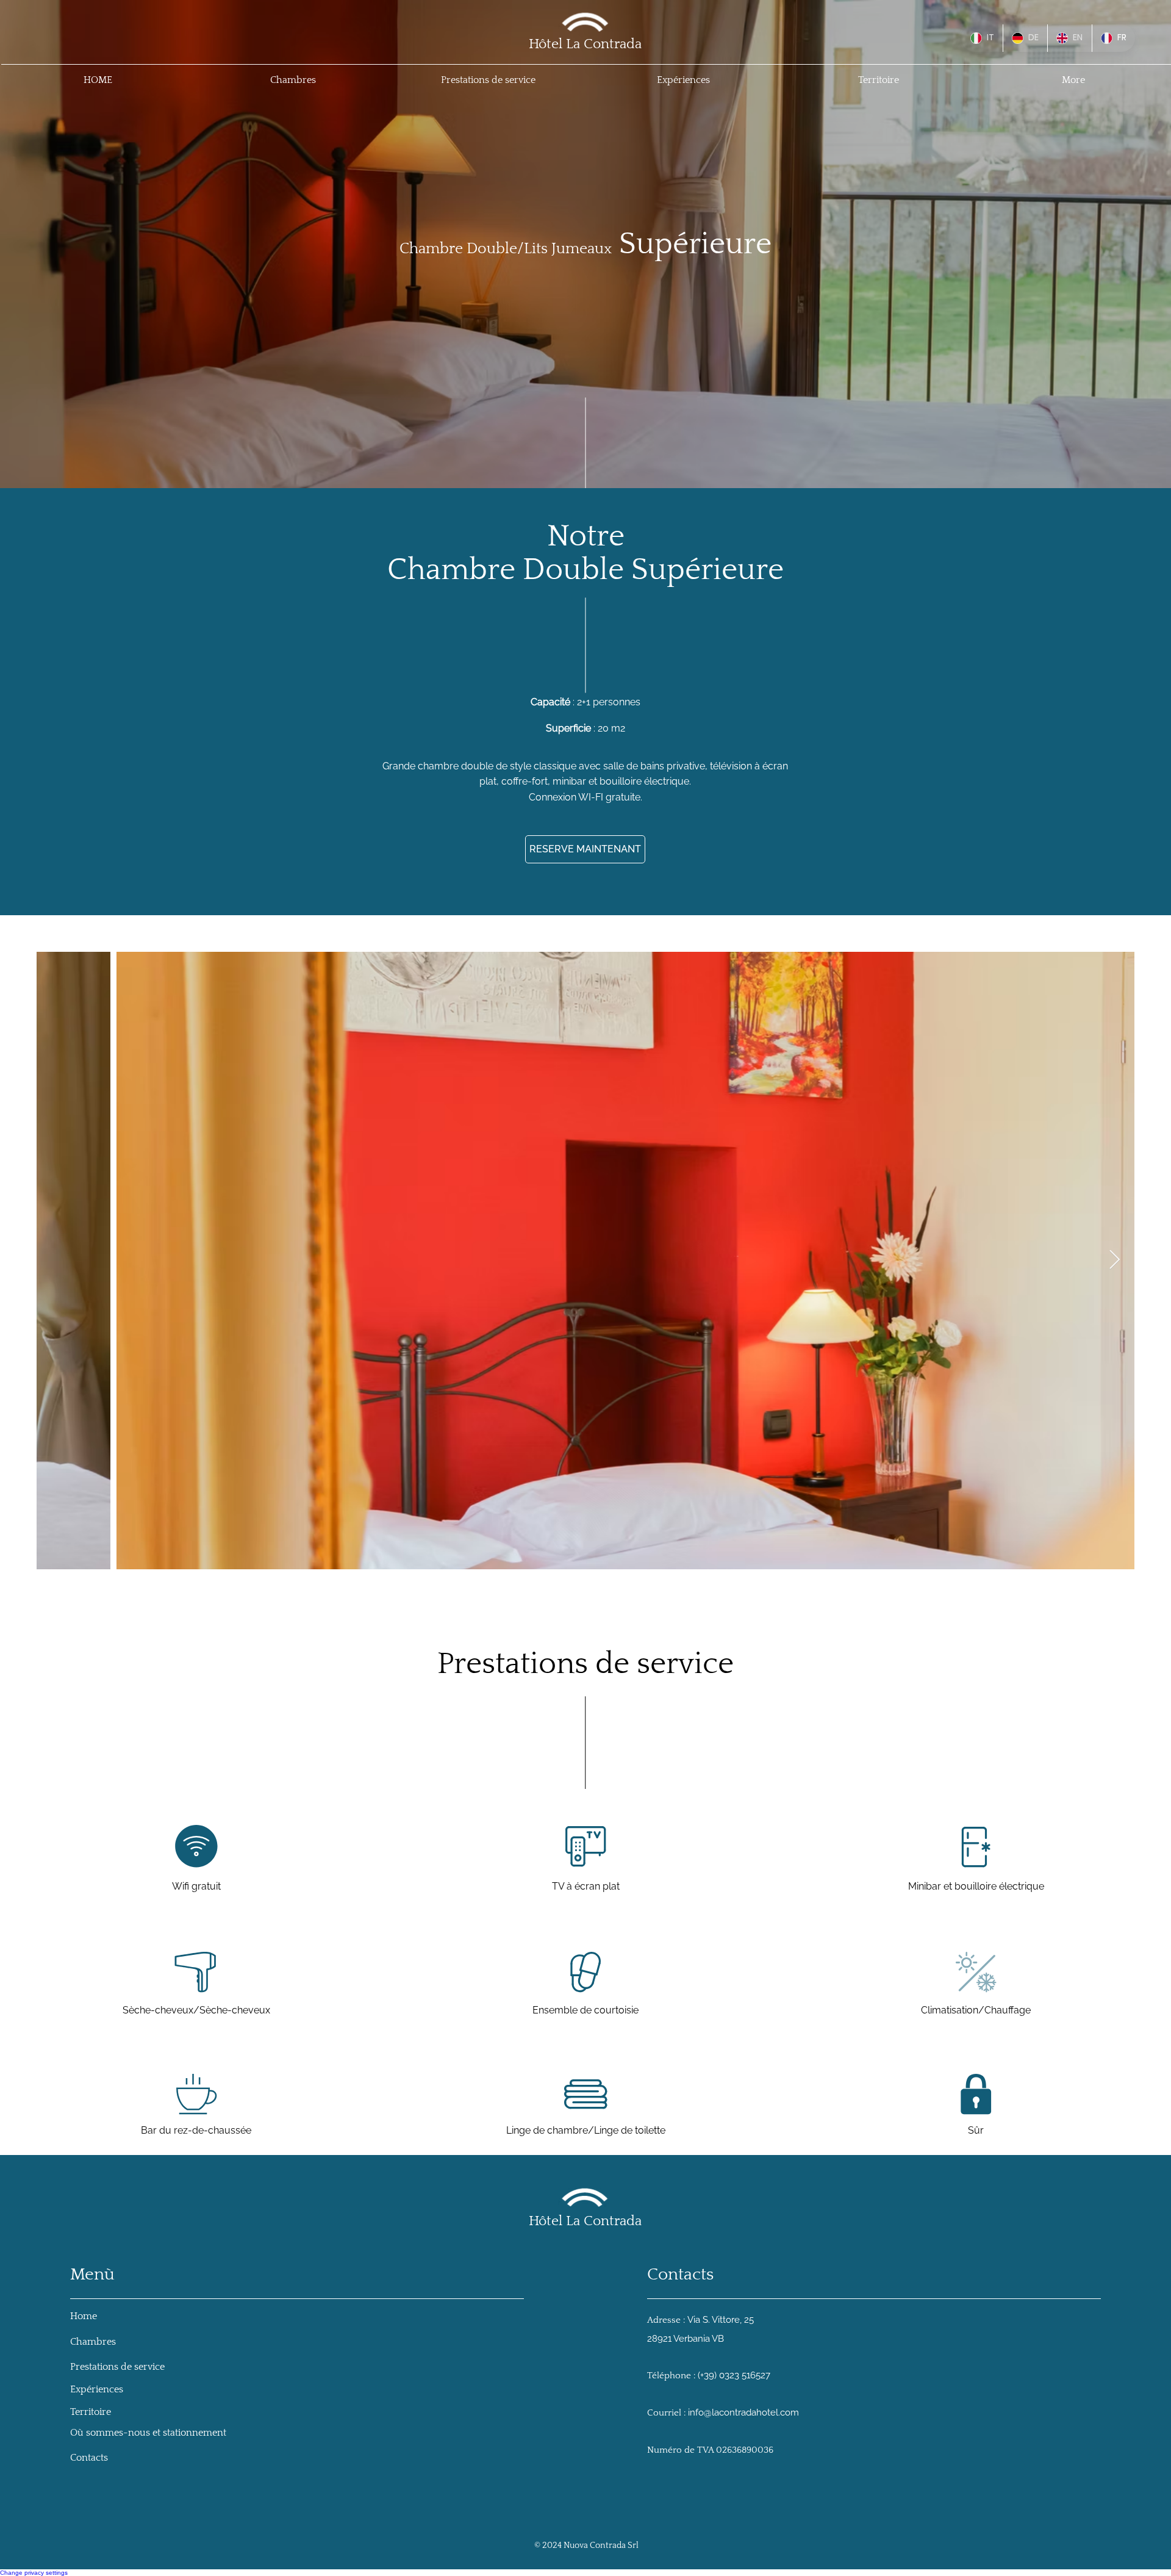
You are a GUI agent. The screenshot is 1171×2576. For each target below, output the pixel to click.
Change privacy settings (34, 2573)
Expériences (97, 2389)
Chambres (93, 2342)
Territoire (91, 2412)
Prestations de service (117, 2367)
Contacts (89, 2458)
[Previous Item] (57, 1261)
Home (85, 2316)
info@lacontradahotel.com (743, 2412)
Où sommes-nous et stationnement (148, 2433)
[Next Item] (1114, 1261)
